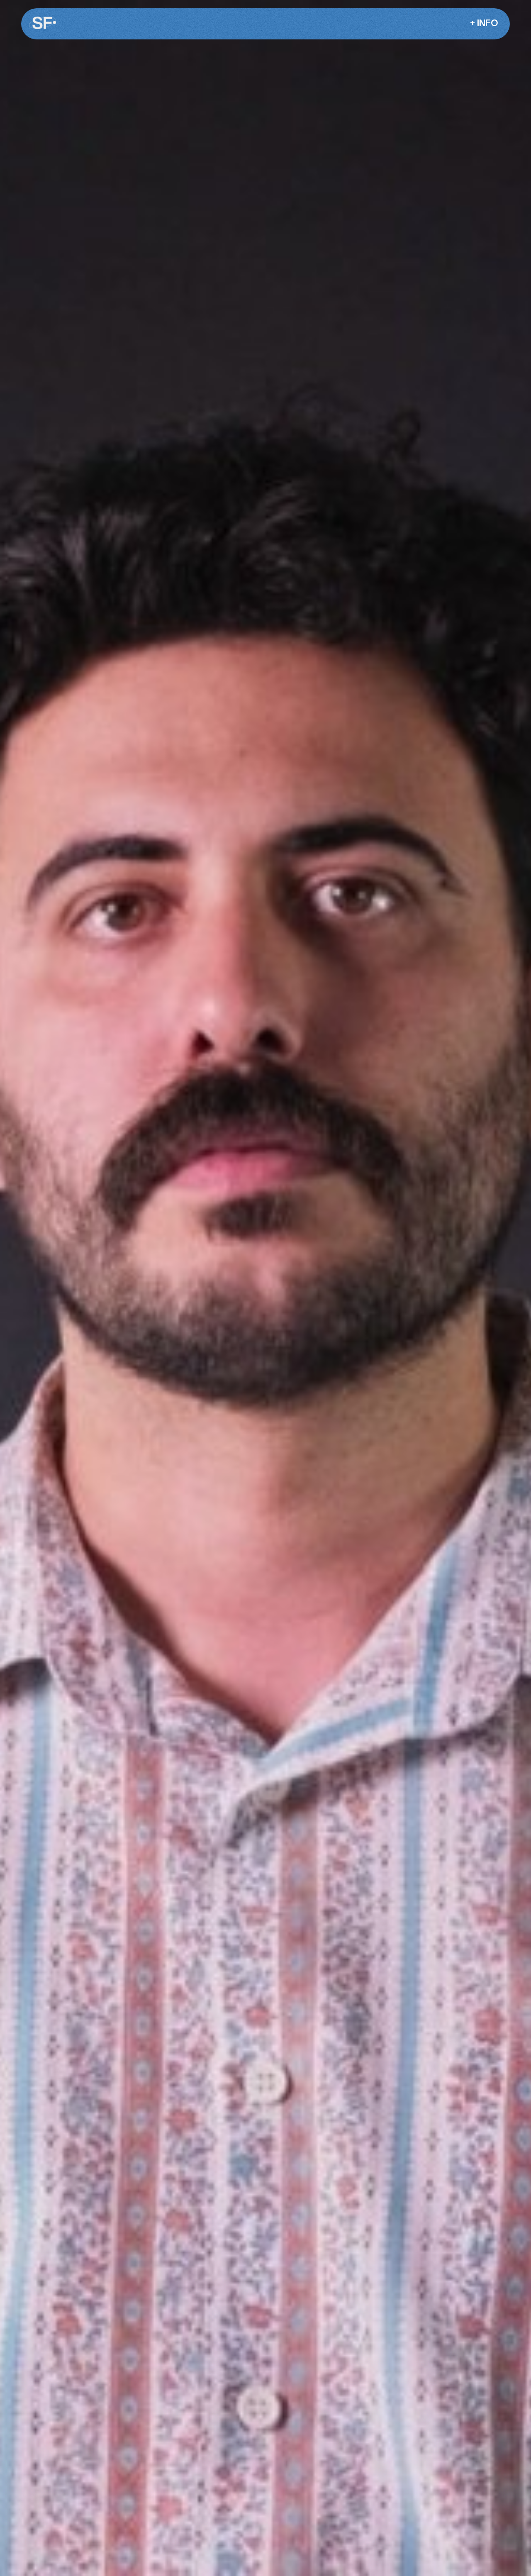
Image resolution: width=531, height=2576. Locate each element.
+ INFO (484, 23)
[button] (482, 24)
